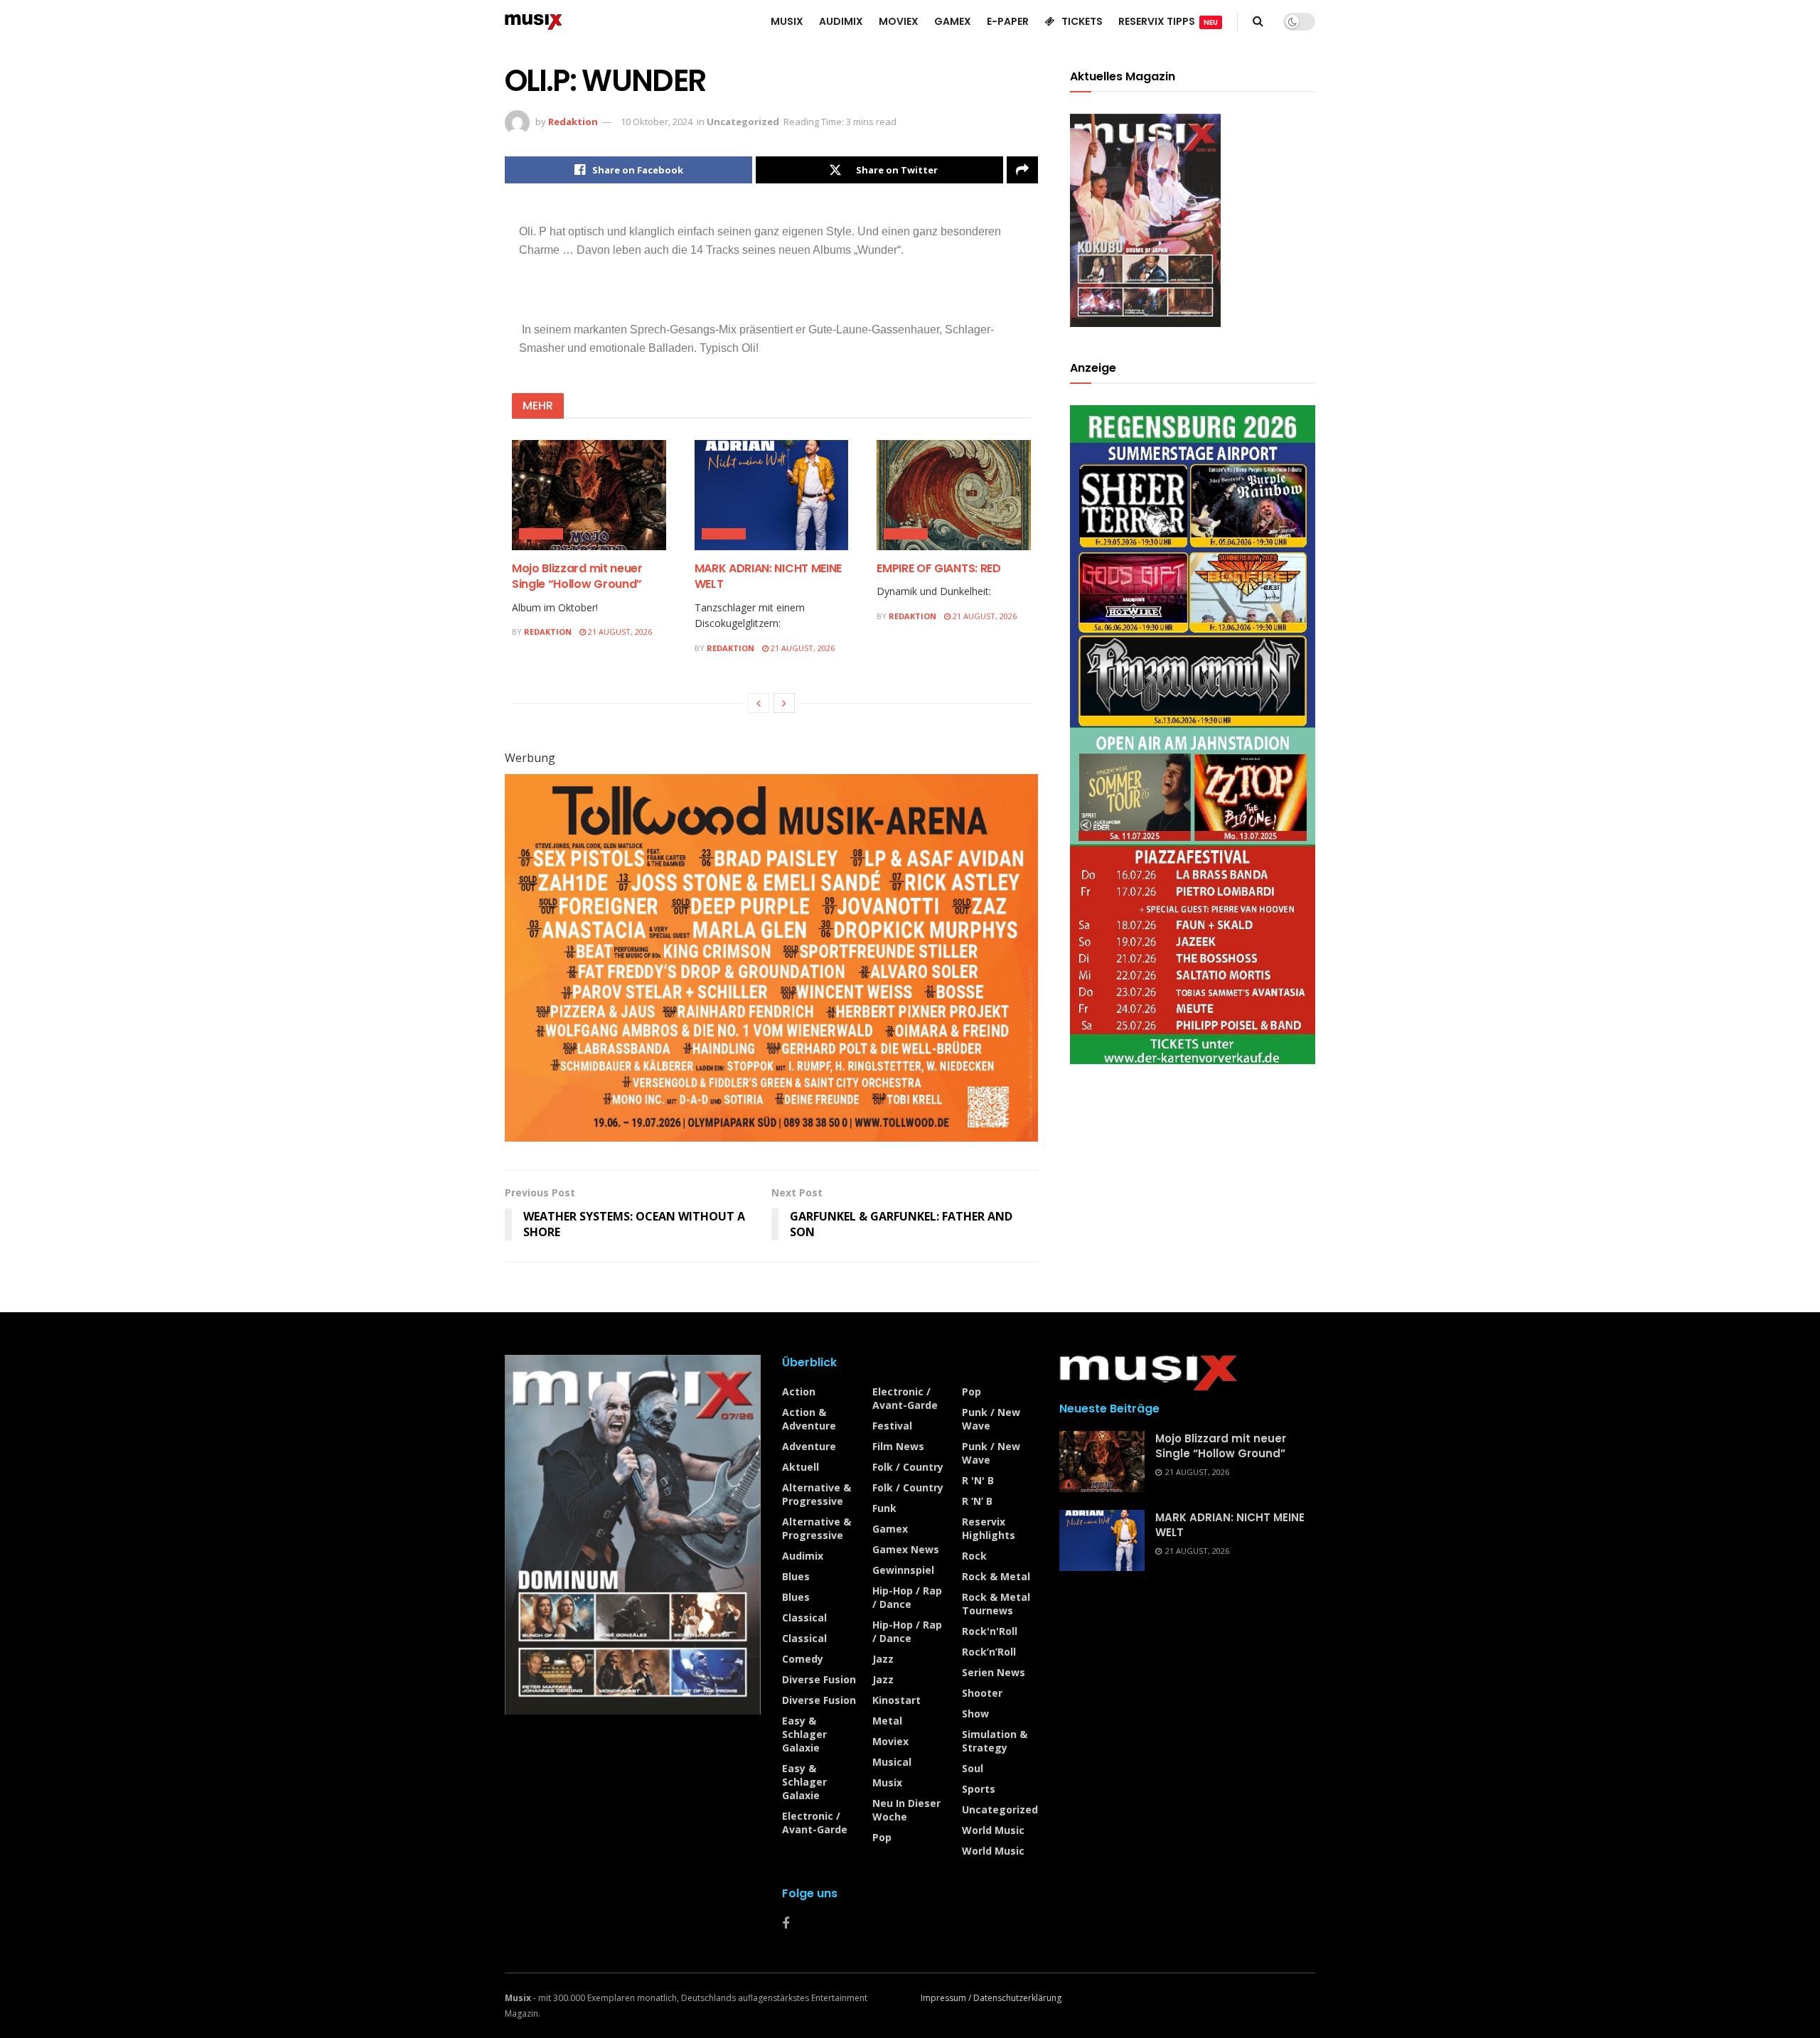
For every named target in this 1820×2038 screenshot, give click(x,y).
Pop (882, 1837)
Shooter (982, 1693)
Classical (804, 1618)
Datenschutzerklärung (1017, 1998)
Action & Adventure (809, 1419)
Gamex (890, 1529)
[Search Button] (1258, 21)
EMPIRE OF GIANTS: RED (938, 568)
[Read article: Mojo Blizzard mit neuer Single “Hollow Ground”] (589, 495)
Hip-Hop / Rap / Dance (907, 1597)
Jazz (883, 1659)
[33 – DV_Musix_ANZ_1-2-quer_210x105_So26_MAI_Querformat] (771, 957)
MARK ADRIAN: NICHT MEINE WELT (768, 576)
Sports (979, 1789)
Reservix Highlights (989, 1528)
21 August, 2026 (619, 632)
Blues (796, 1576)
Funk (884, 1508)
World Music (993, 1830)
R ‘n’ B (977, 1501)
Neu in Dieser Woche (906, 1810)
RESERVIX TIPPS (1168, 21)
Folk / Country (908, 1467)
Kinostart (896, 1700)
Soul (973, 1768)
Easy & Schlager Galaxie (804, 1734)
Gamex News (906, 1549)
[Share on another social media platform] (1022, 170)
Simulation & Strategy (995, 1741)
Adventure (809, 1446)
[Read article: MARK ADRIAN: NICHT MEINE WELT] (772, 495)
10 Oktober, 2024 (657, 122)
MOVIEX (899, 21)
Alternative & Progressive (817, 1494)
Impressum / (947, 1998)
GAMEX (953, 21)
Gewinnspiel (903, 1570)
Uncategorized (743, 122)
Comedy (803, 1659)
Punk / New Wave (991, 1419)
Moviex (890, 1741)
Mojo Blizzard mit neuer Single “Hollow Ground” (577, 576)
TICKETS (1082, 21)
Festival (892, 1426)
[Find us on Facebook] (786, 1924)
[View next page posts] (784, 703)
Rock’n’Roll (989, 1652)
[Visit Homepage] (534, 21)
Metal (887, 1721)
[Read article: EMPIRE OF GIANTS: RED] (954, 495)
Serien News (994, 1672)
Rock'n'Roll (990, 1631)
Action (799, 1391)
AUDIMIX (841, 21)
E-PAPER (1008, 21)
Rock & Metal (996, 1576)
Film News (898, 1446)
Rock (974, 1556)
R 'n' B (978, 1480)
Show (975, 1713)
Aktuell (801, 1467)
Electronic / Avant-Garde (815, 1823)
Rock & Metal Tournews (996, 1604)
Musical (892, 1762)
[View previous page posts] (759, 703)
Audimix (541, 534)
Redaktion (573, 122)
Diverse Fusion (819, 1679)
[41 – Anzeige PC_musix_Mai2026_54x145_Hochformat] (1193, 733)
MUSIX (787, 21)
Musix (887, 1782)
